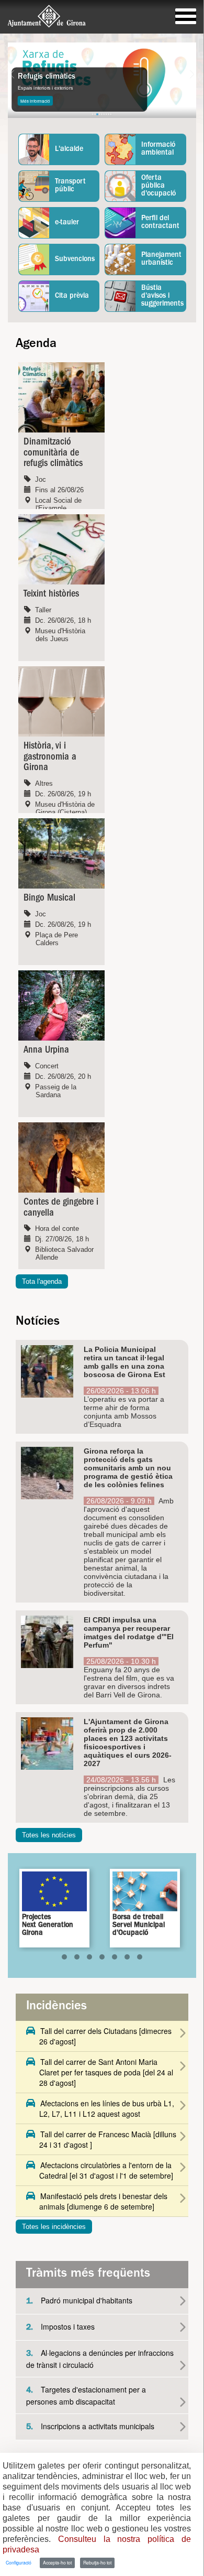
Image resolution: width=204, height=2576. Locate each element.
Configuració (19, 2562)
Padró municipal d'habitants (79, 2301)
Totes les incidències (54, 2227)
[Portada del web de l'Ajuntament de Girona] (47, 16)
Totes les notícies (49, 1835)
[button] (64, 1957)
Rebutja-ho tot (97, 2562)
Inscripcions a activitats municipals (90, 2426)
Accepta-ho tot (57, 2562)
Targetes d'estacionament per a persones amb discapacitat (86, 2395)
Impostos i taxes (60, 2327)
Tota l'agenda (42, 1281)
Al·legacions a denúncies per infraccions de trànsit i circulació (100, 2359)
